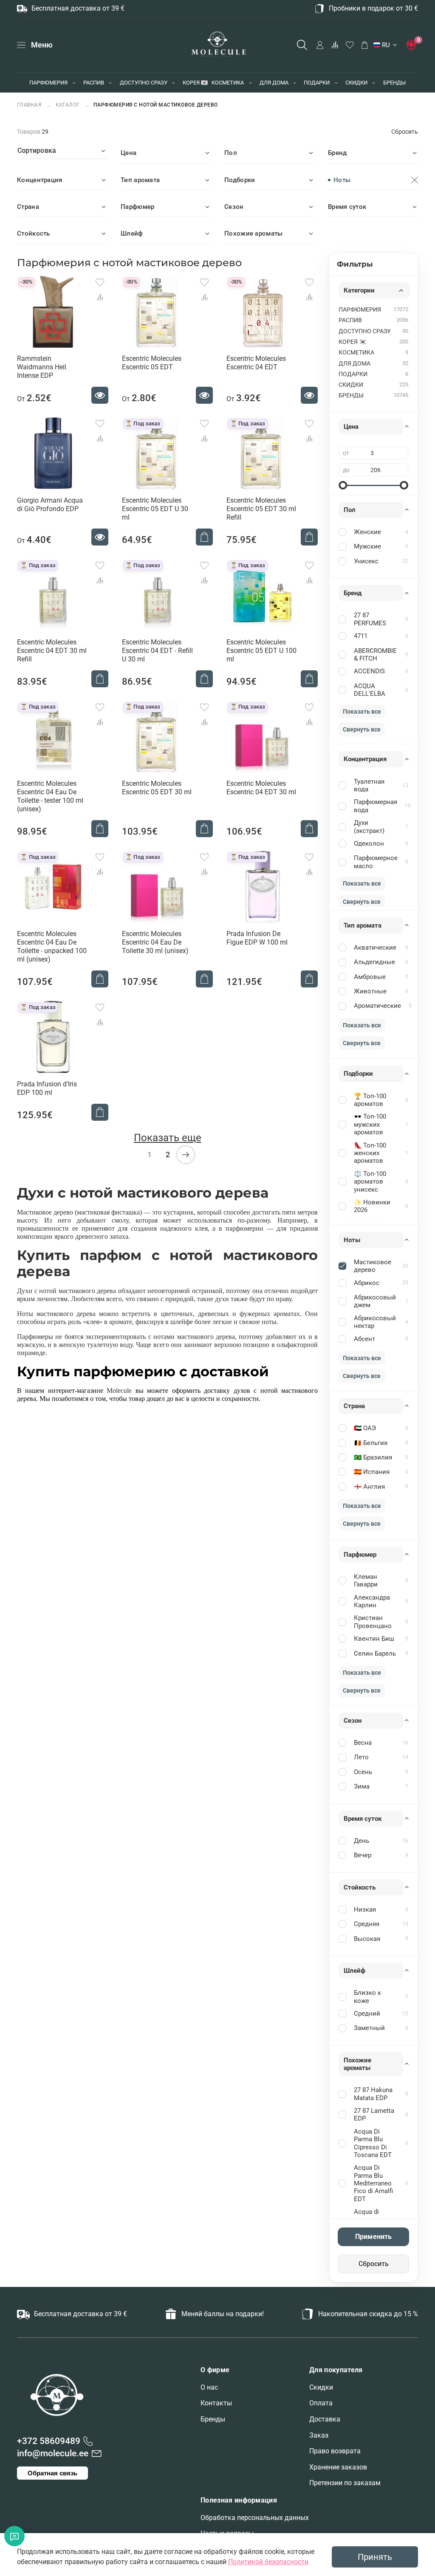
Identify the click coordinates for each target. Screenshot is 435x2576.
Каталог (68, 105)
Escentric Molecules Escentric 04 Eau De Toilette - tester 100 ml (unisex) (50, 796)
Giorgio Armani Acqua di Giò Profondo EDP (50, 505)
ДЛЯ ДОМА (274, 83)
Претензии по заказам (345, 2483)
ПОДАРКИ (317, 83)
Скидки (321, 2387)
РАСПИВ (94, 83)
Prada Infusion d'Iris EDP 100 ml (47, 1088)
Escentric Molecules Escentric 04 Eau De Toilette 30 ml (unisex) (155, 942)
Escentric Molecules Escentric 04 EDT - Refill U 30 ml (157, 651)
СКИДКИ (356, 83)
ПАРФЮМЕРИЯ (48, 83)
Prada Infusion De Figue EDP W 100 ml (257, 938)
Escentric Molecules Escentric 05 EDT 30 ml (157, 788)
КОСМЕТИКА (228, 83)
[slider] (343, 485)
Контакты (216, 2403)
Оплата (321, 2403)
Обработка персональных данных (255, 2518)
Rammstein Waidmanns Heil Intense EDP (42, 367)
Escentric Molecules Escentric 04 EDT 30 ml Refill (52, 651)
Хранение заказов (338, 2467)
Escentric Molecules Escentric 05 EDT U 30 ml (155, 509)
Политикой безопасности (268, 2562)
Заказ (319, 2435)
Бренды (213, 2419)
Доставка (325, 2419)
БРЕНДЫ (394, 83)
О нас (209, 2387)
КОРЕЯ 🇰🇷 (195, 83)
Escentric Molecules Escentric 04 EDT (256, 363)
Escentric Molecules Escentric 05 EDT (152, 363)
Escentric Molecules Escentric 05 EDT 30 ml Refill (261, 509)
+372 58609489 (49, 2441)
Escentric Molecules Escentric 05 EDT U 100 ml (261, 651)
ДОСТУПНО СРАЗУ (144, 83)
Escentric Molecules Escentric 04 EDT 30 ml (261, 788)
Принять (375, 2557)
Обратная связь (52, 2473)
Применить (373, 2237)
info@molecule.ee (53, 2453)
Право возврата (335, 2451)
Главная (30, 105)
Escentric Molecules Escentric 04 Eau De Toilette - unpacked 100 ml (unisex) (52, 946)
